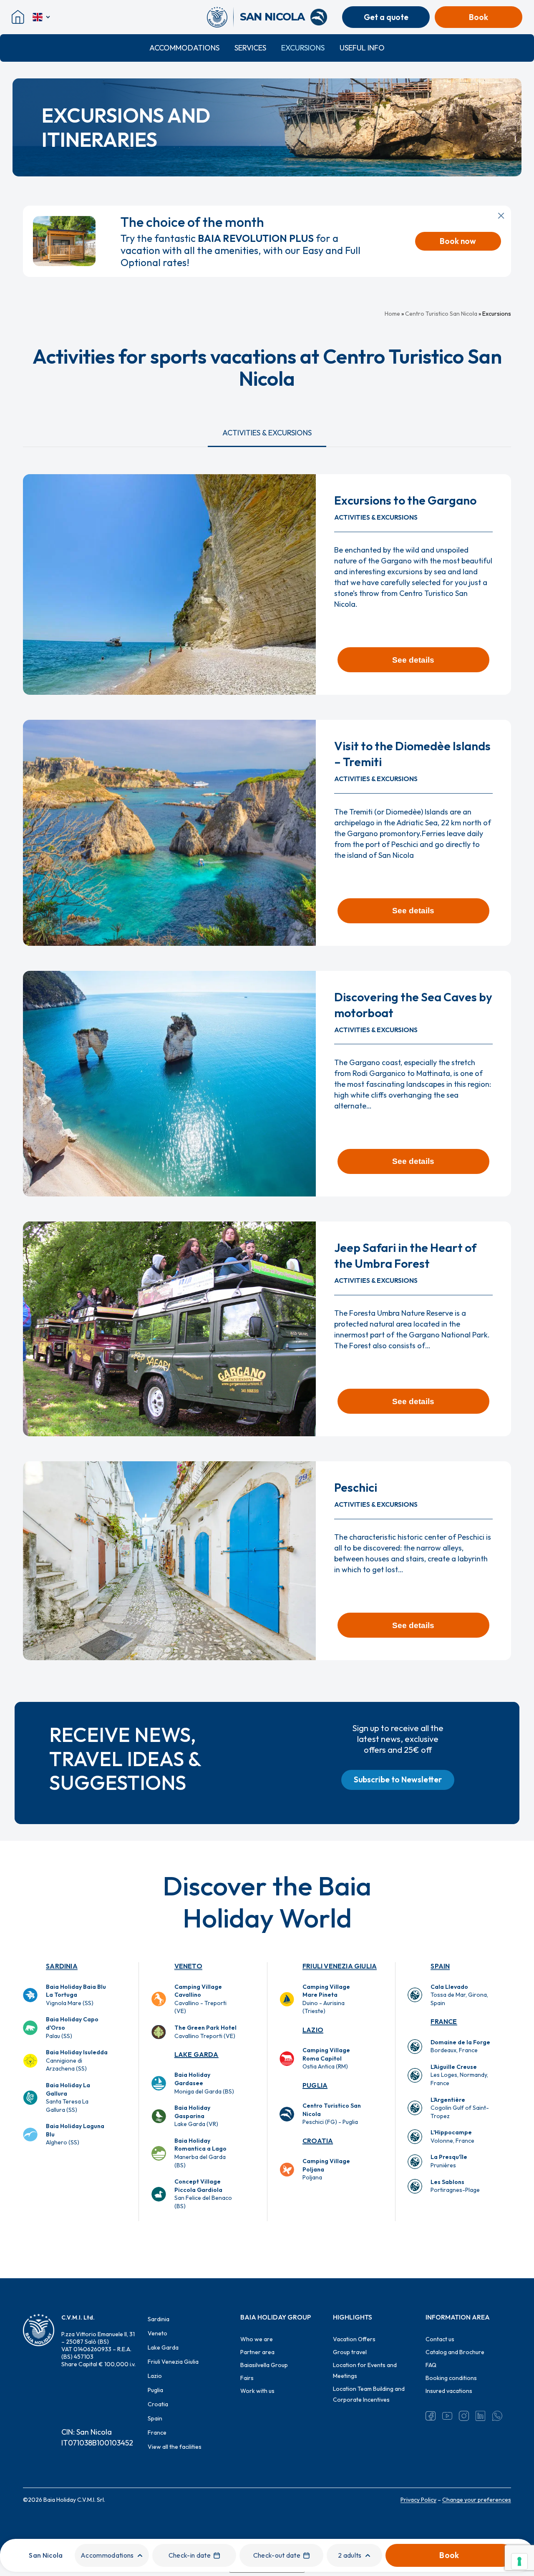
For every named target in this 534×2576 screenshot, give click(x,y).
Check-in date (190, 2555)
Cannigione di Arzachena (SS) (77, 2060)
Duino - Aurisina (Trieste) (326, 1999)
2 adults (350, 2555)
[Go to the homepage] (220, 17)
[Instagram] (464, 2416)
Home (392, 314)
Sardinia (62, 1966)
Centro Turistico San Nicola (441, 314)
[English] (42, 17)
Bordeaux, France (460, 2046)
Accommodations (184, 48)
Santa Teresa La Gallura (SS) (68, 2097)
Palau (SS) (72, 2027)
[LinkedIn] (481, 2416)
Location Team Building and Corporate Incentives (369, 2394)
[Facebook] (431, 2416)
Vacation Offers (354, 2339)
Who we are (257, 2339)
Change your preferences (477, 2500)
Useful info (362, 48)
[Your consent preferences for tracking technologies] (519, 2561)
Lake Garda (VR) (196, 2116)
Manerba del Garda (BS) (200, 2153)
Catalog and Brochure (455, 2352)
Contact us (440, 2339)
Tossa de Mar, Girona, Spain (459, 1995)
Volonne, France (452, 2136)
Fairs (247, 2378)
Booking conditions (451, 2378)
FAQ (431, 2365)
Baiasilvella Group (264, 2365)
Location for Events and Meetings (365, 2370)
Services (250, 48)
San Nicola (46, 2555)
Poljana (326, 2169)
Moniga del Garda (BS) (204, 2083)
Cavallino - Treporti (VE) (200, 1999)
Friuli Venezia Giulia (340, 1966)
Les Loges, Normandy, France (459, 2075)
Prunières (449, 2161)
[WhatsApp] (497, 2416)
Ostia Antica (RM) (326, 2058)
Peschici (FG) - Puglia (332, 2114)
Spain (440, 1966)
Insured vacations (449, 2391)
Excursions (303, 48)
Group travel (350, 2352)
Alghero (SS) (75, 2134)
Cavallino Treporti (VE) (205, 2032)
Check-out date (277, 2555)
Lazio (313, 2030)
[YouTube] (447, 2416)
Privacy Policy (418, 2500)
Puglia (315, 2085)
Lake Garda (196, 2054)
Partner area (257, 2352)
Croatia (318, 2141)
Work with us (257, 2391)
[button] (267, 433)
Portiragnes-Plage (455, 2186)
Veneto (188, 1966)
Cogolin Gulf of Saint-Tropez (460, 2108)
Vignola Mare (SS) (76, 1995)
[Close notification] (501, 216)
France (444, 2021)
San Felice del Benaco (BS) (203, 2194)
